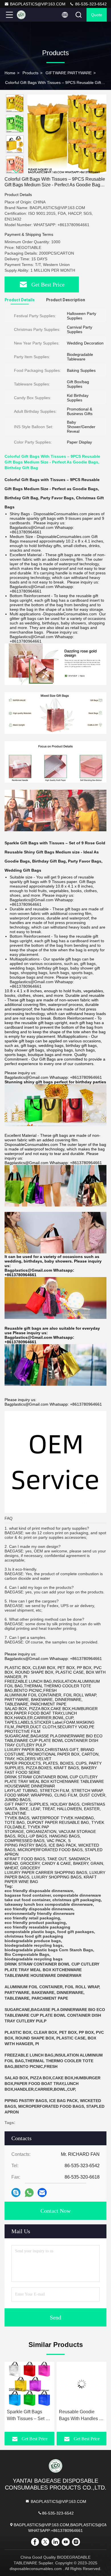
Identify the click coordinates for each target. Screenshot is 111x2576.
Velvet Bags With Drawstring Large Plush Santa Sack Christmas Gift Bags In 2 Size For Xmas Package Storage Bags (81, 2416)
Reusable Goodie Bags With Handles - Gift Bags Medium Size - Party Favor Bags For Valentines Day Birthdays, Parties (29, 2416)
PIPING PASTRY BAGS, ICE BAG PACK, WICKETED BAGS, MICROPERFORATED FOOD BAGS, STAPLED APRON (55, 2106)
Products (30, 73)
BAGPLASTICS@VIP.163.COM (38, 4)
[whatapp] (29, 2193)
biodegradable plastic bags (31, 1950)
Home (10, 73)
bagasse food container (28, 1895)
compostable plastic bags (30, 1932)
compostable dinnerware (77, 1895)
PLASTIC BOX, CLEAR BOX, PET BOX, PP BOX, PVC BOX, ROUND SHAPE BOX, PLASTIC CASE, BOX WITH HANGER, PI (54, 2038)
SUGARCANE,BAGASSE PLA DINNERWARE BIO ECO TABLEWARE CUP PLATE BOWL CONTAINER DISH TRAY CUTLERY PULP (55, 2015)
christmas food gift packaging (34, 1936)
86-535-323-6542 (90, 4)
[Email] (42, 2193)
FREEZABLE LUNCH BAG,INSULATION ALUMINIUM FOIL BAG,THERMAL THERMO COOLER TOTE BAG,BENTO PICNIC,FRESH (54, 2061)
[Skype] (16, 2193)
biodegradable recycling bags (34, 1945)
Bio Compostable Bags (27, 1954)
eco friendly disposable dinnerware (39, 1891)
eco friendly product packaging (35, 1923)
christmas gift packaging (77, 1900)
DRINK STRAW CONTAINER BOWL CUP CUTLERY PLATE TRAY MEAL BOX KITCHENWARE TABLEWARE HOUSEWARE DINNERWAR (52, 1970)
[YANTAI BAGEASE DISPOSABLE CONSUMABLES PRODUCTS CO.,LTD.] (28, 15)
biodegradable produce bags (33, 1941)
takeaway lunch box (24, 1904)
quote (97, 15)
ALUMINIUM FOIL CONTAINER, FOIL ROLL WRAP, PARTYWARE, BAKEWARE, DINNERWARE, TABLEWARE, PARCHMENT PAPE (52, 1993)
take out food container (27, 1900)
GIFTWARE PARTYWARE (69, 73)
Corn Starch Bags (76, 1950)
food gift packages (76, 1932)
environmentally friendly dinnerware (40, 1913)
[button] (16, 171)
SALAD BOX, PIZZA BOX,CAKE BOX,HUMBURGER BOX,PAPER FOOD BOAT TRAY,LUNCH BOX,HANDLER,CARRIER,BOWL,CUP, (53, 2084)
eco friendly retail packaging (32, 1918)
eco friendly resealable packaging (37, 1927)
